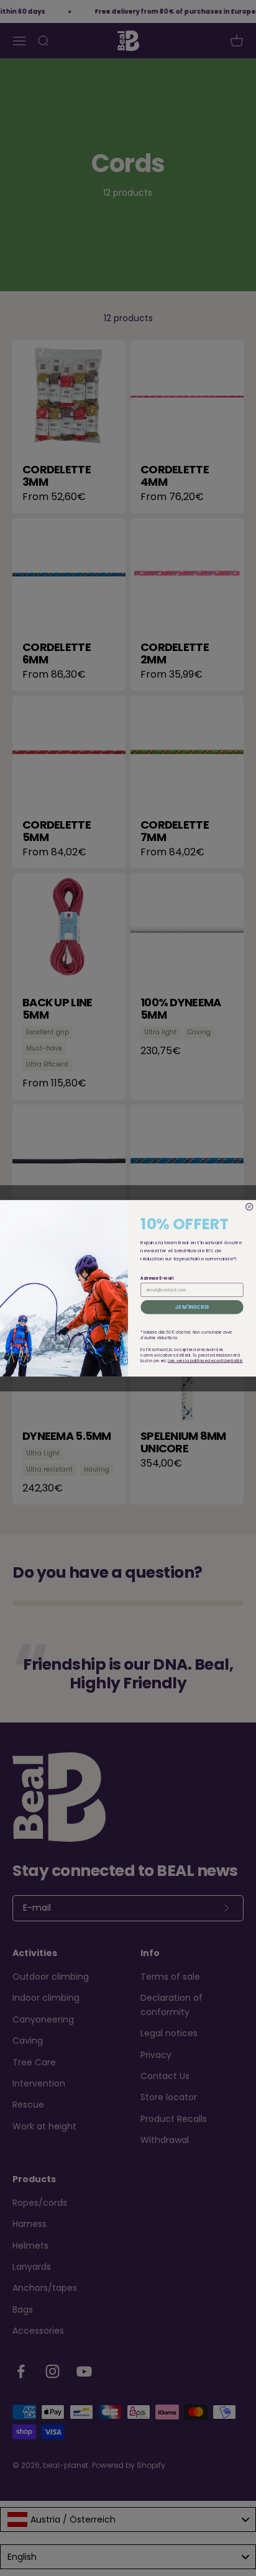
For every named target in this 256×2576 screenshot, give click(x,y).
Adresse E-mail (157, 1278)
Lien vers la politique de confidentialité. (205, 1361)
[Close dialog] (249, 1207)
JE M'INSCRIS (192, 1307)
